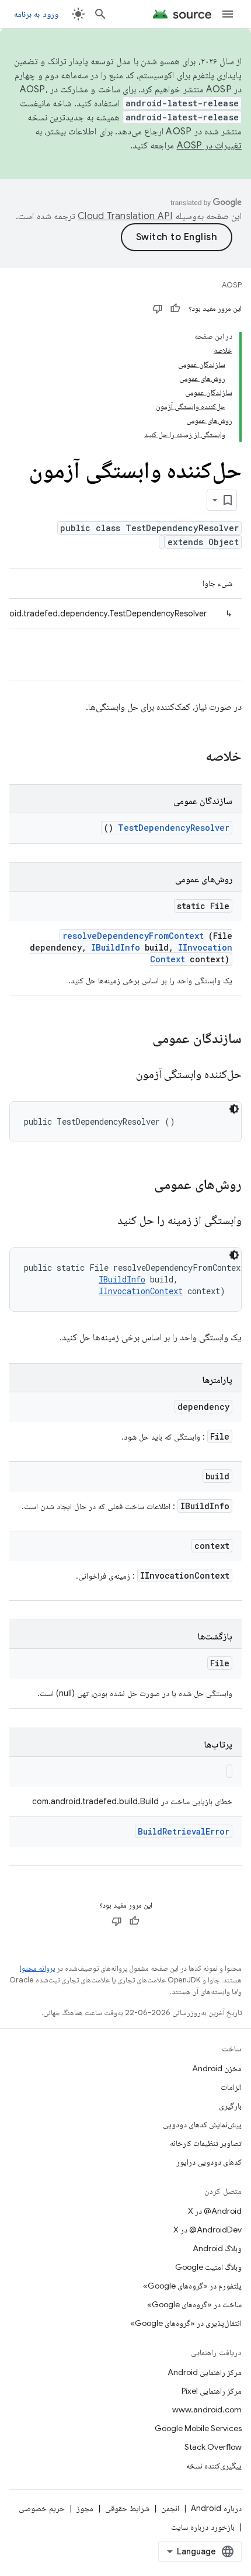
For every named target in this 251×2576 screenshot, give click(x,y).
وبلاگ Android (217, 2248)
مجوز (85, 2508)
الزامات (231, 2087)
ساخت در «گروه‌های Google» (194, 2304)
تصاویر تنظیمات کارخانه (206, 2143)
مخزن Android (217, 2068)
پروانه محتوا (37, 1968)
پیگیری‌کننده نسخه (214, 2466)
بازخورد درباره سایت (203, 2527)
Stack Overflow (213, 2447)
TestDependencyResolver (174, 828)
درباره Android (216, 2508)
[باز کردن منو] (228, 14)
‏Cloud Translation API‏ (125, 216)
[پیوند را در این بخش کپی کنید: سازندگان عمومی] (137, 1039)
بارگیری (230, 2106)
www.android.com (207, 2409)
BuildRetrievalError (184, 1831)
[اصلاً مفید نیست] (158, 308)
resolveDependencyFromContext (133, 936)
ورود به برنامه (36, 14)
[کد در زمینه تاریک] (234, 1109)
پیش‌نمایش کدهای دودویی (202, 2124)
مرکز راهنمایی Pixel (212, 2391)
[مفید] (175, 308)
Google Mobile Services (198, 2428)
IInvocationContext (141, 1291)
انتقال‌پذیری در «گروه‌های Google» (186, 2323)
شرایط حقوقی (127, 2508)
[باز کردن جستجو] (100, 14)
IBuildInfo (116, 947)
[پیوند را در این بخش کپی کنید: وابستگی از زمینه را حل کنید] (103, 1221)
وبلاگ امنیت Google (208, 2267)
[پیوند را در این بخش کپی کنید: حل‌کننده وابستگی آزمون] (121, 1075)
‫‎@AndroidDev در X (208, 2230)
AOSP (232, 285)
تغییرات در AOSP (210, 145)
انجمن (170, 2508)
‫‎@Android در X (215, 2211)
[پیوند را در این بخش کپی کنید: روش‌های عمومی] (139, 1185)
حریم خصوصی (42, 2508)
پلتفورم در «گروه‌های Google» (192, 2286)
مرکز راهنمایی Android (205, 2372)
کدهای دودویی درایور (209, 2162)
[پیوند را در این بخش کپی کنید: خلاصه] (190, 757)
